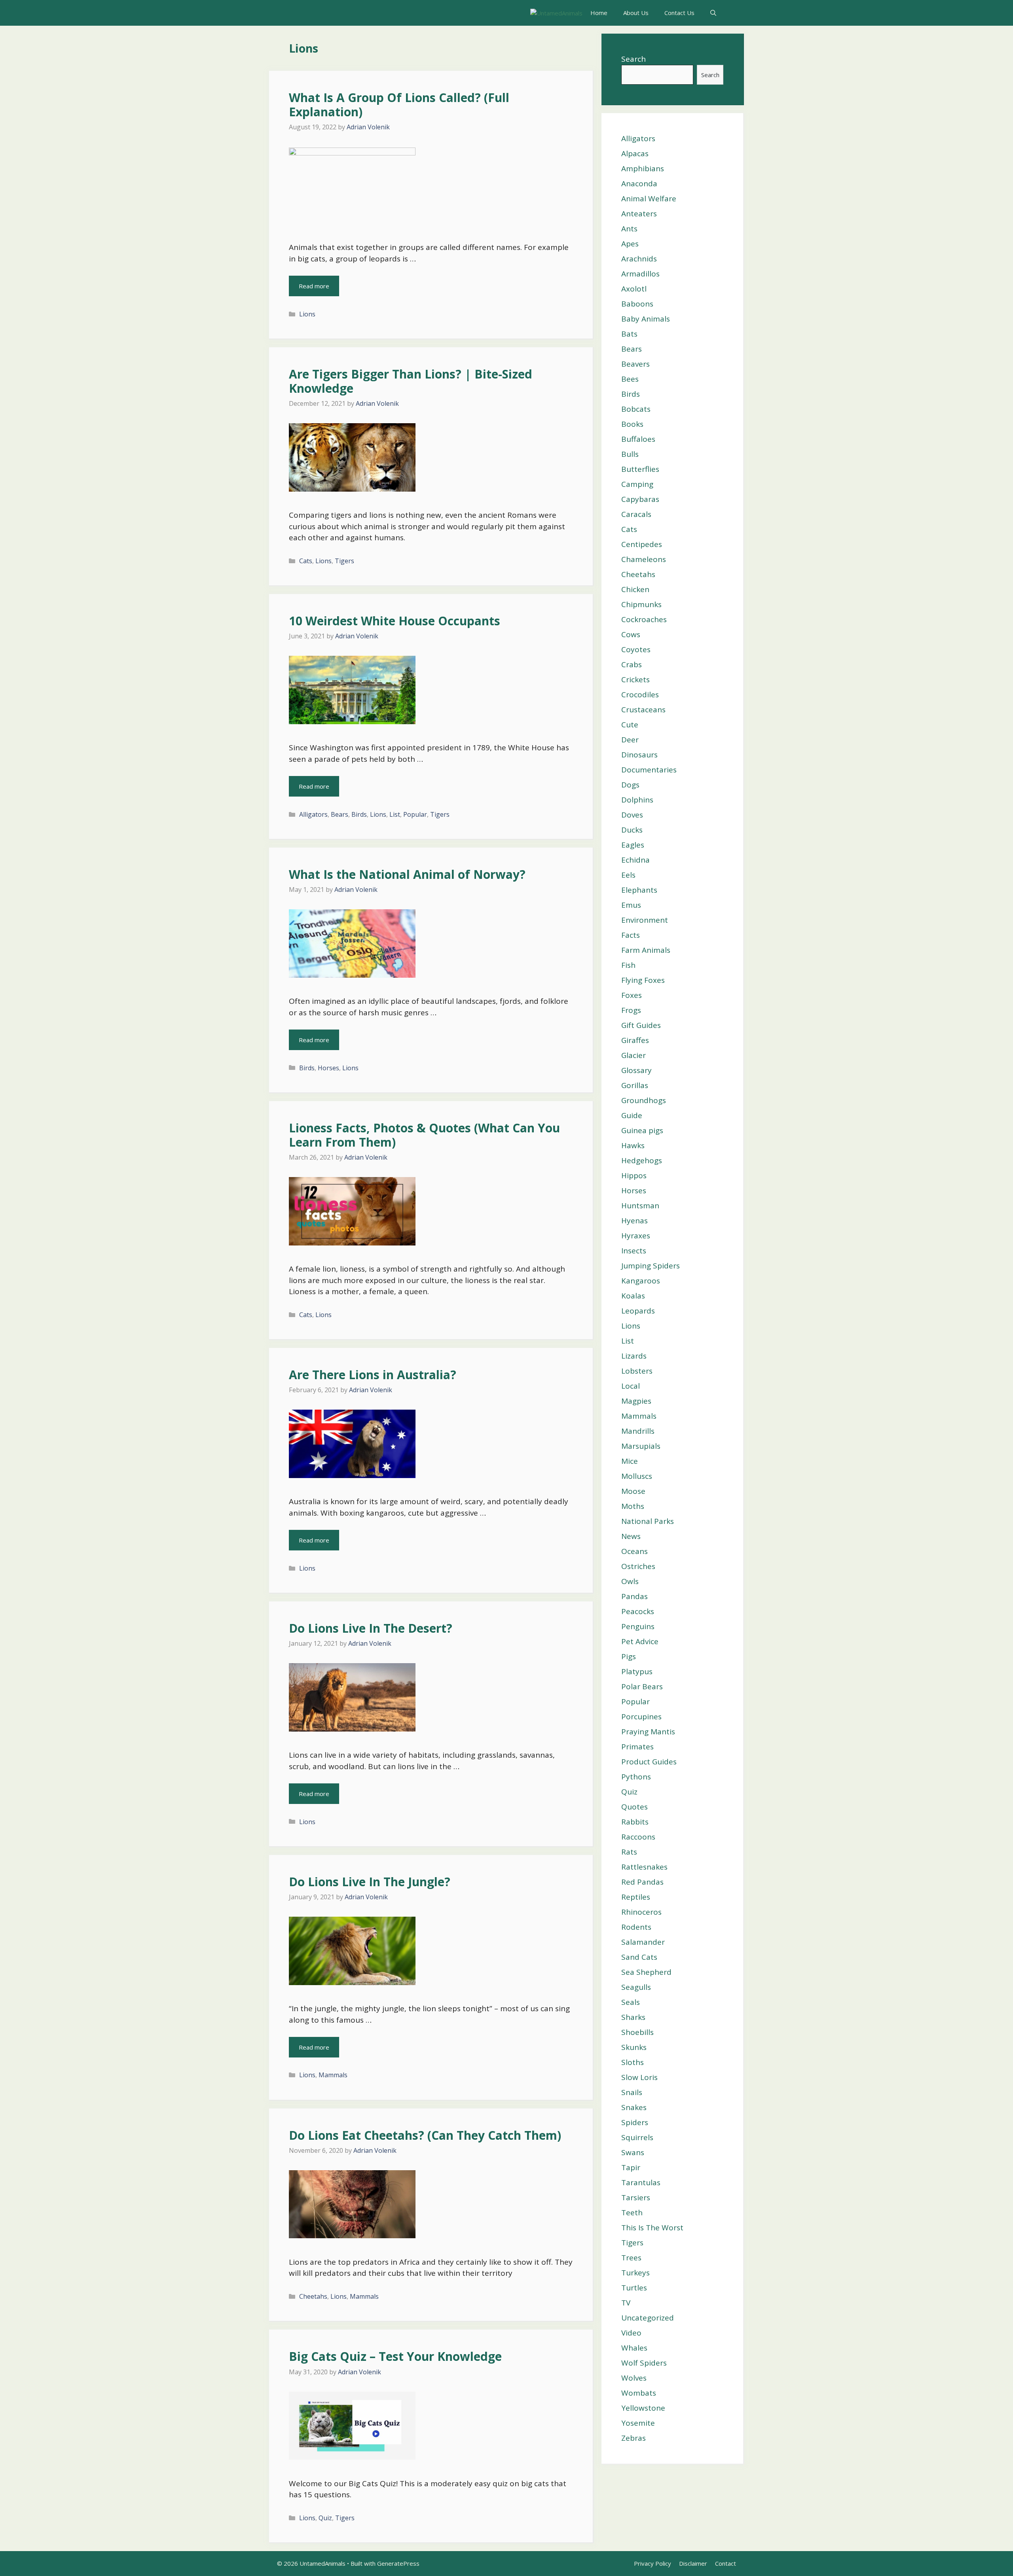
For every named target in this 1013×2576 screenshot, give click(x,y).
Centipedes (642, 544)
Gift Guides (641, 1025)
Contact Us (679, 13)
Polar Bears (642, 1686)
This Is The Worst (652, 2228)
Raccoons (638, 1837)
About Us (636, 13)
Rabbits (635, 1822)
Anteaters (639, 214)
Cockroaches (644, 619)
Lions (307, 314)
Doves (632, 815)
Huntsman (640, 1206)
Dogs (630, 785)
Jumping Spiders (651, 1266)
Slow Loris (639, 2077)
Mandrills (638, 1431)
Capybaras (640, 499)
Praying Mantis (648, 1732)
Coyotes (636, 649)
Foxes (632, 995)
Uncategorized (648, 2318)
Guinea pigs (642, 1130)
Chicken (635, 589)
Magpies (636, 1401)
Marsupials (641, 1446)
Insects (634, 1251)
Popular (415, 814)
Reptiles (636, 1897)
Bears (340, 814)
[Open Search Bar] (713, 13)
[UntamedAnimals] (556, 13)
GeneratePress (398, 2563)
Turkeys (635, 2273)
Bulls (630, 454)
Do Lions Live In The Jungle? (370, 1882)
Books (632, 424)
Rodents (636, 1927)
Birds (359, 814)
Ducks (632, 830)
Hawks (633, 1145)
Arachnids (639, 259)
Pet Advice (640, 1641)
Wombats (639, 2393)
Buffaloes (638, 439)
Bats (629, 334)
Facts (631, 935)
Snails (632, 2092)
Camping (637, 484)
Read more (314, 286)
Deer (630, 740)
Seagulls (636, 1987)
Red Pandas (642, 1882)
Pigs (629, 1656)
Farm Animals (646, 950)
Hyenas (635, 1221)
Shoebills (637, 2032)
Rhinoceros (641, 1912)
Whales (634, 2348)
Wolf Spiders (644, 2363)
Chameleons (644, 559)
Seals (631, 2002)
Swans (633, 2152)
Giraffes (635, 1040)
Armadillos (640, 274)
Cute (630, 725)
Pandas (635, 1596)
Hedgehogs (642, 1160)
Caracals (636, 514)
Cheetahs (313, 2296)
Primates (637, 1747)
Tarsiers (636, 2197)
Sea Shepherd (646, 1972)
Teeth (632, 2213)
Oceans (635, 1551)
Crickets (635, 679)
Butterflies (640, 469)
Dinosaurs (639, 755)
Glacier (634, 1055)
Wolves (634, 2378)
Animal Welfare (649, 199)
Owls (630, 1581)
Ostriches (638, 1566)
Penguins (638, 1626)
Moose (633, 1491)
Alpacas (635, 153)
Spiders (635, 2122)
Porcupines (641, 1717)
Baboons (637, 304)
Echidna (635, 860)
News (631, 1536)
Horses (328, 1068)
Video (631, 2333)
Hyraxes (636, 1236)
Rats (629, 1852)
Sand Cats (639, 1957)
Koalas (633, 1296)
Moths (633, 1506)
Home (599, 13)
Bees (630, 379)
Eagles (633, 845)
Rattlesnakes (644, 1867)
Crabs (632, 664)
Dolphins (637, 800)
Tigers (344, 561)
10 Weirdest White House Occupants (395, 621)
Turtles (634, 2288)
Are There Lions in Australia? (373, 1375)
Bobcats (636, 409)
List (395, 814)
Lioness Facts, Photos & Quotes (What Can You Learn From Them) (424, 1135)
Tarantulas (641, 2182)
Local (631, 1386)
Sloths (633, 2062)
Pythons (636, 1777)
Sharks (633, 2017)
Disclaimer (693, 2563)
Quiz (325, 2518)
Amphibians (643, 168)
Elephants (639, 890)
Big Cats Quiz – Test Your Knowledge (395, 2356)
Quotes (635, 1807)
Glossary (636, 1070)
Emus (631, 905)
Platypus (637, 1671)
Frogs (631, 1010)
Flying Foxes (643, 980)
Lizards (634, 1356)
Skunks (634, 2047)
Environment (645, 920)
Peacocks (638, 1611)
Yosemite (638, 2423)
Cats (306, 561)
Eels (628, 875)
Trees (631, 2258)
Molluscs (637, 1476)
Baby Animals (646, 319)
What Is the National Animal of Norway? (407, 874)
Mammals (333, 2075)
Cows (631, 634)
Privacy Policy (653, 2563)
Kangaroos (641, 1281)
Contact (726, 2563)
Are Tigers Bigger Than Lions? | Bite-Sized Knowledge (411, 381)
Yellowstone (643, 2408)
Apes (630, 244)
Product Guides (649, 1762)
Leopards (638, 1311)
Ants (629, 229)
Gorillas (635, 1085)
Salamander (643, 1942)
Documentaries (649, 770)
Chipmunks (641, 604)
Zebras (634, 2438)
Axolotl (634, 289)
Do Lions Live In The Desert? (371, 1628)
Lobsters (637, 1371)
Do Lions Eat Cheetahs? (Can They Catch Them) (425, 2135)
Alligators (313, 814)
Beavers (635, 364)
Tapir (631, 2167)
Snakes (634, 2107)
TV (626, 2303)
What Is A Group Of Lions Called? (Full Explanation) (399, 105)
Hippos (634, 1175)
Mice (630, 1461)
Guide (632, 1115)
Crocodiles (640, 695)
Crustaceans (643, 710)
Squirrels (637, 2137)
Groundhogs (644, 1100)
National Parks (648, 1521)
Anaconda (639, 184)
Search (634, 59)
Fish (628, 965)
